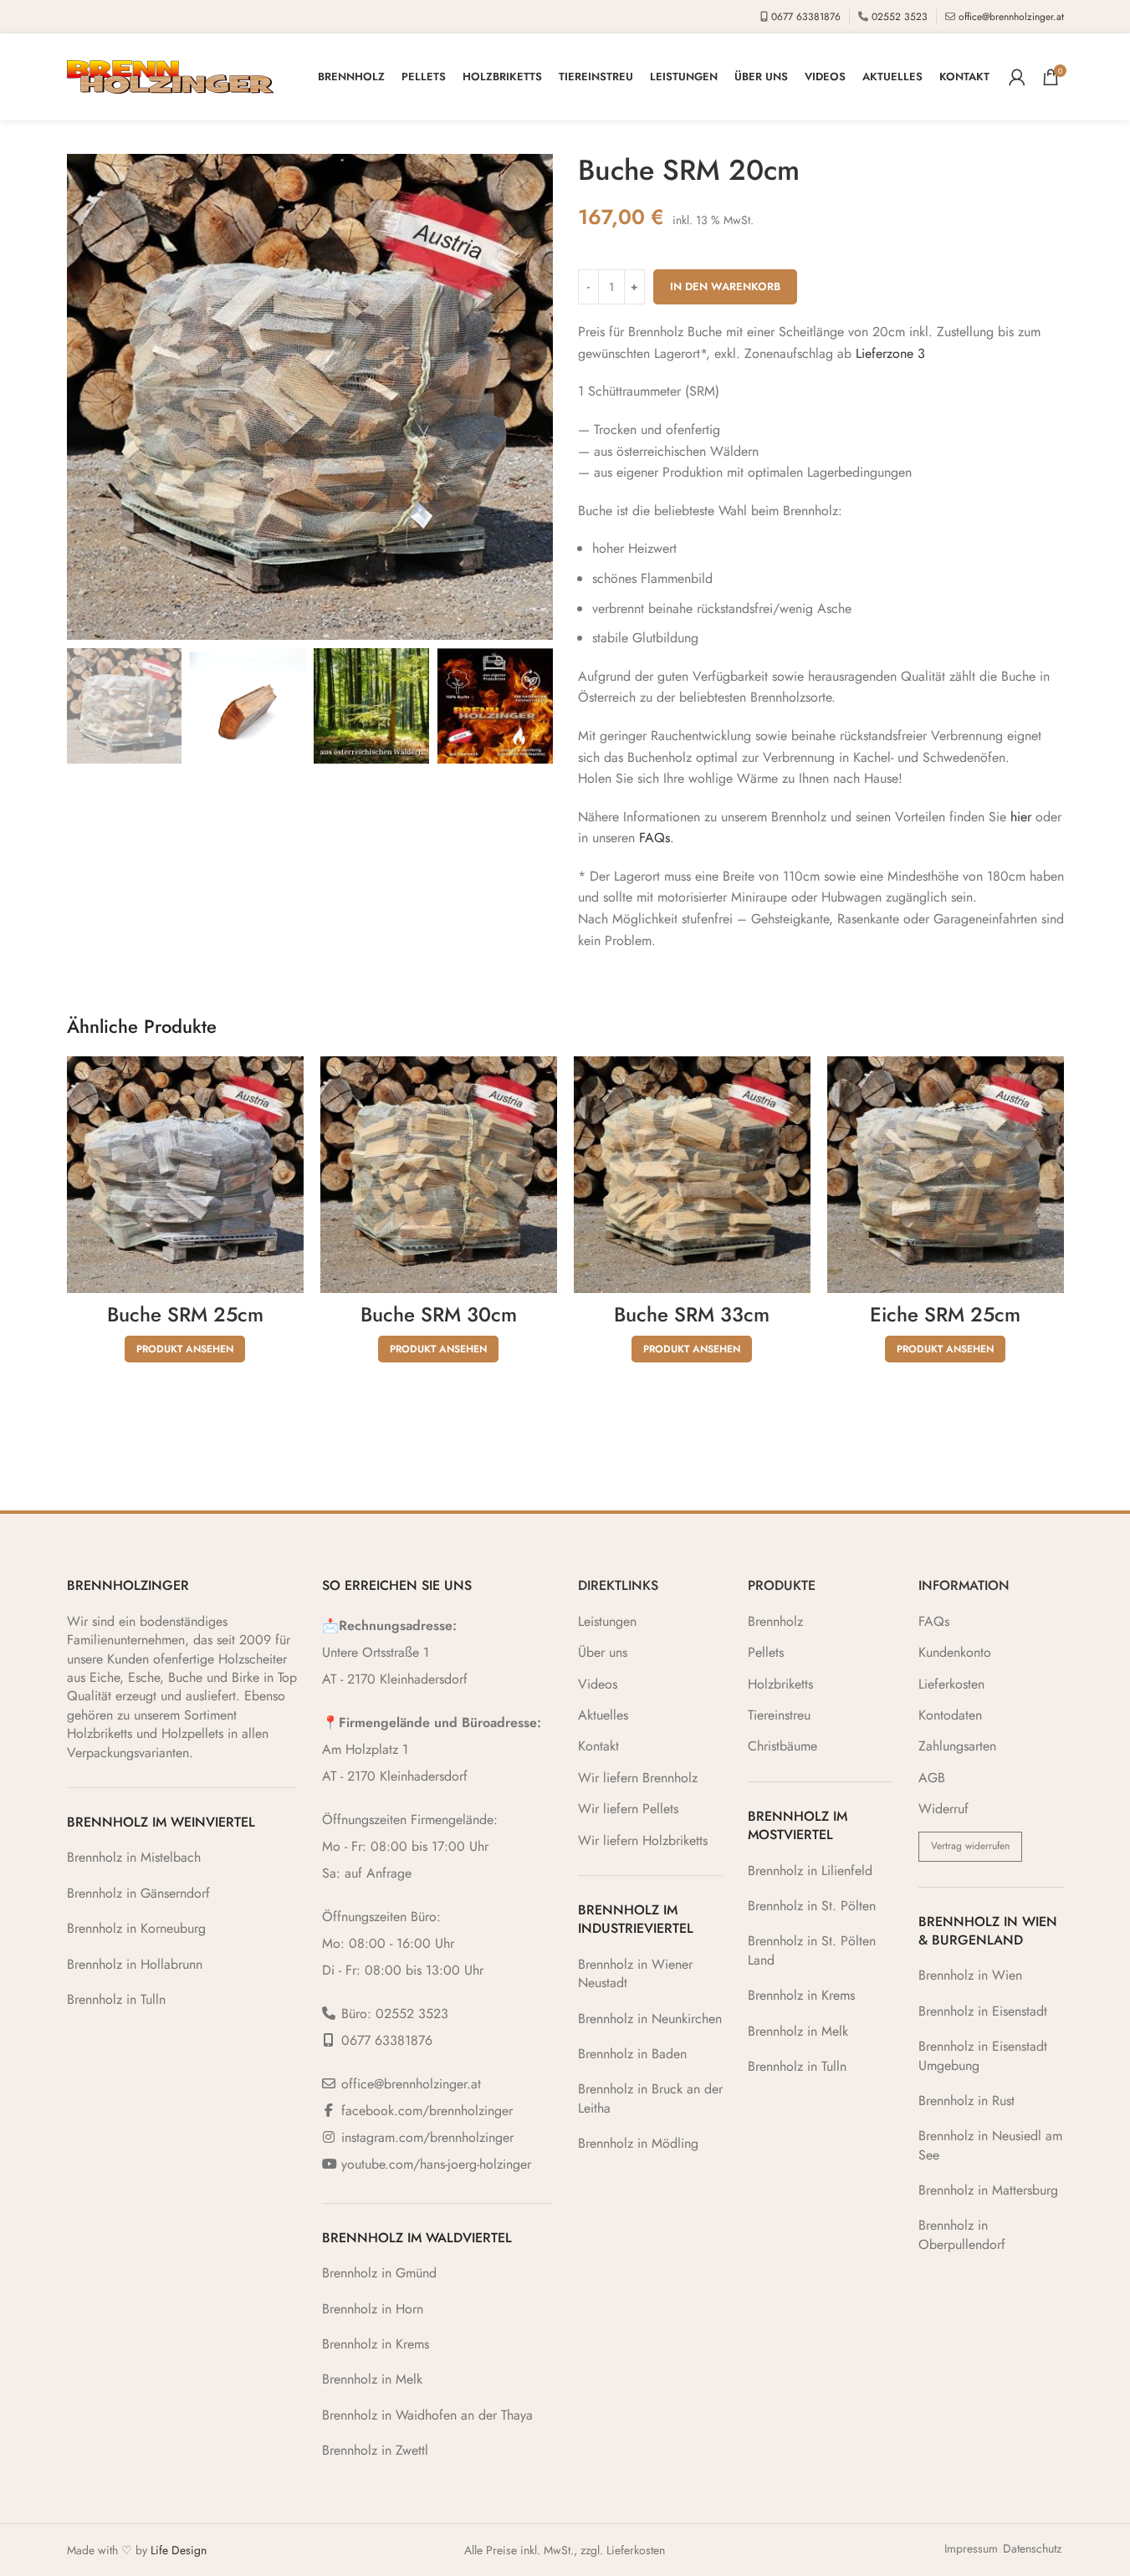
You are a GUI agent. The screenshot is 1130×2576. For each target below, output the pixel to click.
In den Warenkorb (725, 286)
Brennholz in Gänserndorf (138, 1893)
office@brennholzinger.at (1011, 17)
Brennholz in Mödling (638, 2143)
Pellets (766, 1653)
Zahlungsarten (957, 1746)
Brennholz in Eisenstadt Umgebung (983, 2055)
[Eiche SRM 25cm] (946, 1175)
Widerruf (943, 1809)
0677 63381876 (806, 17)
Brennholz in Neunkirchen (650, 2019)
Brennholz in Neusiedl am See (990, 2145)
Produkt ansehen (185, 1349)
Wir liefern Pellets (628, 1809)
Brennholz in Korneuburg (136, 1928)
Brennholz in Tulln (116, 1999)
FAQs (654, 838)
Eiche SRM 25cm (945, 1314)
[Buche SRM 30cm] (439, 1175)
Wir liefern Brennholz (638, 1778)
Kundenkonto (955, 1653)
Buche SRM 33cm (692, 1314)
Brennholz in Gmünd (379, 2273)
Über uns (603, 1653)
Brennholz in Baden (632, 2054)
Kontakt (598, 1746)
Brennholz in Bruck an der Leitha (650, 2098)
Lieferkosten (951, 1684)
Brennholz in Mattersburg (988, 2190)
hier (1021, 817)
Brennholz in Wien (970, 1975)
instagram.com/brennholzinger (427, 2137)
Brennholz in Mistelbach (134, 1857)
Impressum (971, 2549)
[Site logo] (170, 76)
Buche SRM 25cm (185, 1314)
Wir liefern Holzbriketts (643, 1841)
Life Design (179, 2550)
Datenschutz (1032, 2549)
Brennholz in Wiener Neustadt (635, 1973)
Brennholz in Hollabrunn (135, 1964)
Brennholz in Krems (376, 2344)
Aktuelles (603, 1715)
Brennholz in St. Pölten (812, 1906)
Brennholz (775, 1622)
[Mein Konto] (1017, 77)
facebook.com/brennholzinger (427, 2111)
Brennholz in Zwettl (375, 2450)
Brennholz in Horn (373, 2309)
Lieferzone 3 (890, 353)
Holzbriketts (780, 1684)
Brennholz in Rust (966, 2101)
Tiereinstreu (779, 1715)
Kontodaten (950, 1715)
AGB (932, 1778)
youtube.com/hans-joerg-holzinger (436, 2164)
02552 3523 (900, 17)
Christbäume (782, 1746)
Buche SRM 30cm (439, 1314)
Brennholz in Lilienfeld (810, 1871)
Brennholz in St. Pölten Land (812, 1950)
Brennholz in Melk (372, 2379)
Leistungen (607, 1622)
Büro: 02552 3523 (395, 2014)
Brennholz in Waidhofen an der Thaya (427, 2415)
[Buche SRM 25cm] (185, 1175)
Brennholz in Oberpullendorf (962, 2234)
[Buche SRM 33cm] (692, 1175)
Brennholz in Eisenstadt (983, 2011)
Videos (598, 1684)
